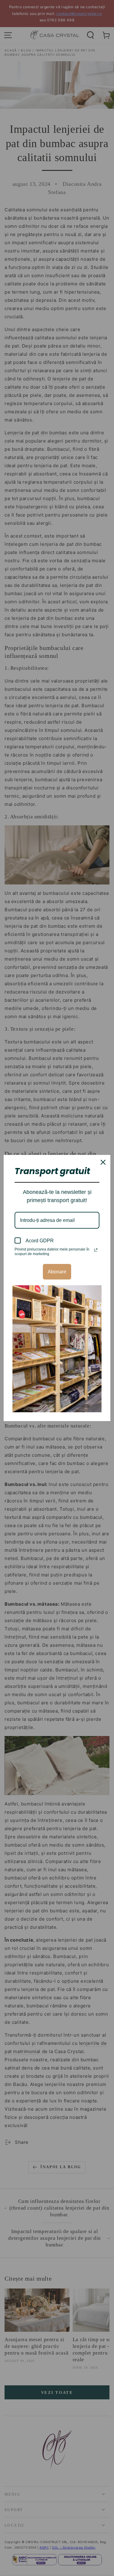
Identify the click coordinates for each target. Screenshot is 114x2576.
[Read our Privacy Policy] (96, 1250)
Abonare (57, 1272)
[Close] (103, 1162)
